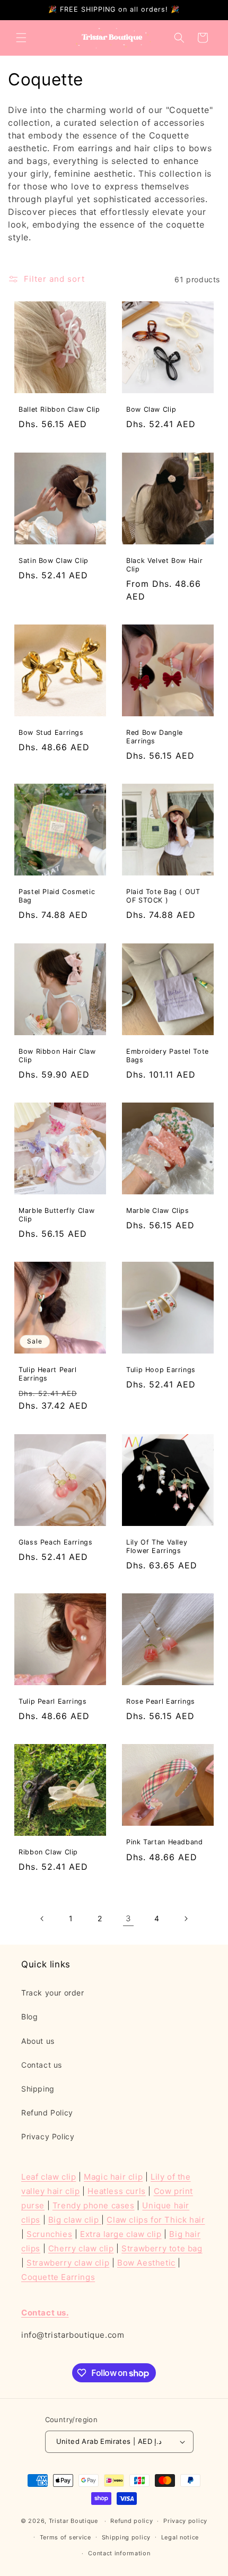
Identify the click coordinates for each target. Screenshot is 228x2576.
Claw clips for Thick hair (156, 2220)
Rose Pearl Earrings (161, 1701)
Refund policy (131, 2521)
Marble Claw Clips (158, 1211)
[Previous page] (42, 1919)
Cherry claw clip (81, 2248)
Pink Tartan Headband (165, 1842)
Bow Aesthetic (146, 2263)
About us (38, 2041)
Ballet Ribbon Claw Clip (59, 409)
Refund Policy (47, 2113)
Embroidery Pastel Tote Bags (168, 1056)
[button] (21, 38)
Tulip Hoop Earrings (161, 1370)
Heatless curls (116, 2191)
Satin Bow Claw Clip (54, 561)
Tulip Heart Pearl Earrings (48, 1374)
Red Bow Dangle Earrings (155, 737)
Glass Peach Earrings (56, 1542)
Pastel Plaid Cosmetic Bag (57, 896)
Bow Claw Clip (151, 409)
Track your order (53, 1993)
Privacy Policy (48, 2136)
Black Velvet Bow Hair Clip (164, 565)
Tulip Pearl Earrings (53, 1701)
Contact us (42, 2065)
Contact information (119, 2553)
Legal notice (180, 2537)
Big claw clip (75, 2220)
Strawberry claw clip (68, 2263)
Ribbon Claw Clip (48, 1852)
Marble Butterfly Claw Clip (56, 1215)
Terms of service (65, 2537)
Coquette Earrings (58, 2277)
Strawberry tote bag (162, 2248)
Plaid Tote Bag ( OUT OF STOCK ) (163, 896)
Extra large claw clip (121, 2234)
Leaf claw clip (49, 2177)
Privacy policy (185, 2521)
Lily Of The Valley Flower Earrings (157, 1546)
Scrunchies (49, 2234)
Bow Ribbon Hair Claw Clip (57, 1056)
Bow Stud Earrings (51, 732)
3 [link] (129, 1918)
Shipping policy (126, 2537)
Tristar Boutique (73, 2521)
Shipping (38, 2089)
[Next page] (186, 1919)
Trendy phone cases (94, 2205)
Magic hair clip (113, 2177)
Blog (29, 2016)
